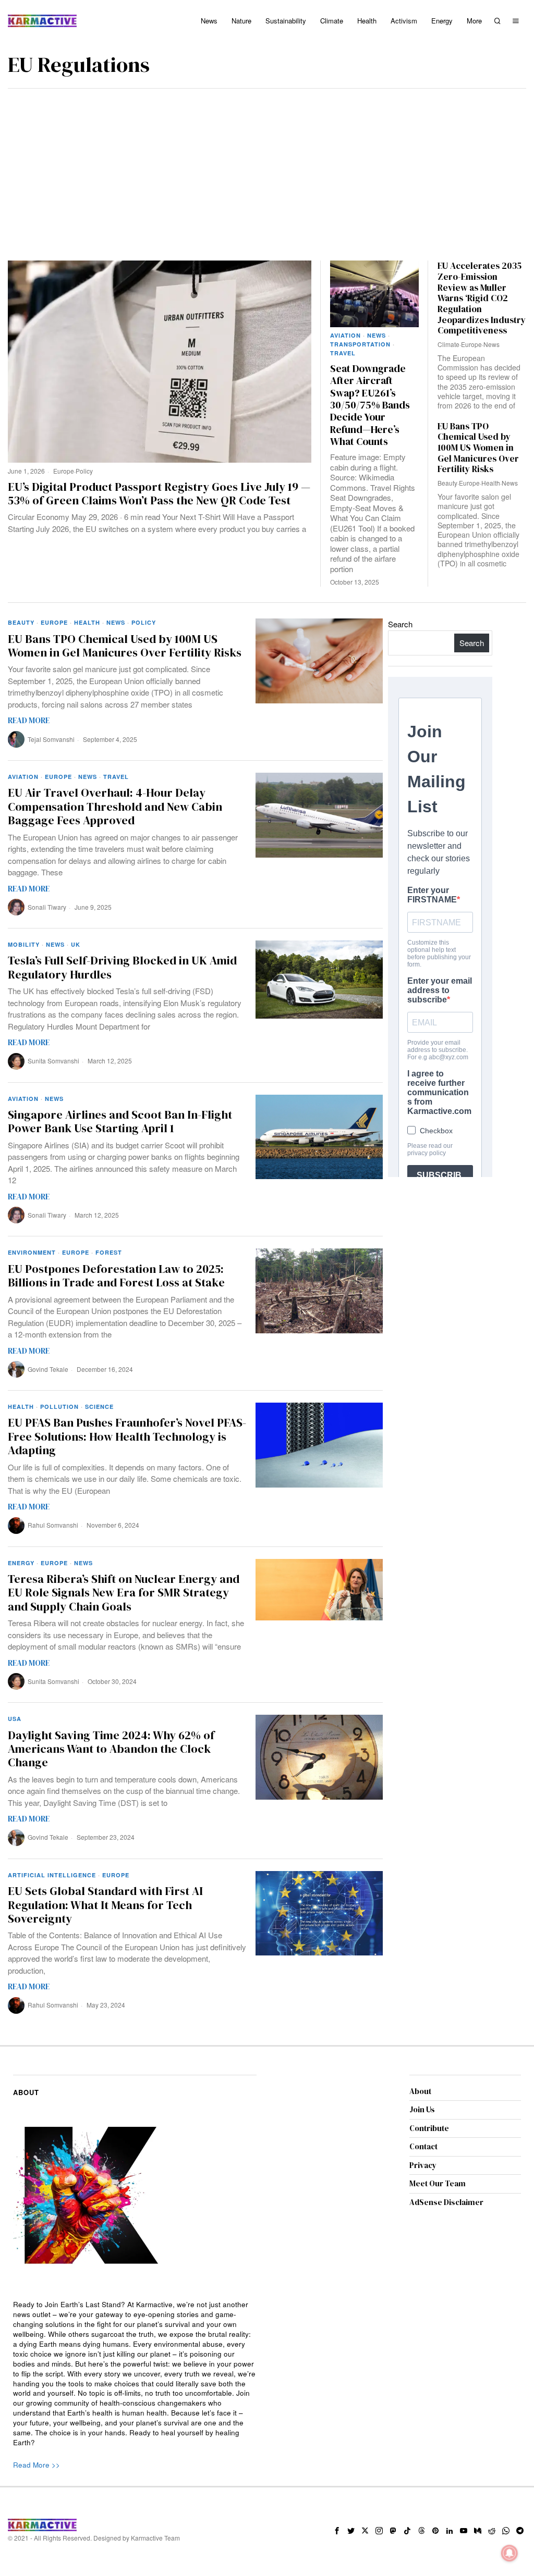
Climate (448, 344)
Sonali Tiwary (47, 907)
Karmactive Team (155, 2538)
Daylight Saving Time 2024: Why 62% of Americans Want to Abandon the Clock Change (111, 1749)
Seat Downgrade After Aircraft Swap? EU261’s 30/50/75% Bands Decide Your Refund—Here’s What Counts (370, 405)
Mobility (24, 944)
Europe (64, 471)
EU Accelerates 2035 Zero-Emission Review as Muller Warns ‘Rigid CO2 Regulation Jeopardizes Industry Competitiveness (482, 298)
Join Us (422, 2109)
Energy (21, 1563)
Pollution (59, 1407)
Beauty (447, 483)
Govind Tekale (48, 1369)
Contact (423, 2146)
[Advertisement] (267, 167)
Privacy (423, 2165)
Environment (32, 1252)
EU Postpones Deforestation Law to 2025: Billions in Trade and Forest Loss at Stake (116, 1276)
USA (15, 1719)
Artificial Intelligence (52, 1875)
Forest (109, 1252)
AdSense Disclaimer (446, 2202)
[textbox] (135, 2374)
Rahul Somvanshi (53, 1525)
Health (491, 483)
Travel (343, 353)
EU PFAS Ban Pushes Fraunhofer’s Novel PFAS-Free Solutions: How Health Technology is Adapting (127, 1436)
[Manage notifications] (509, 2553)
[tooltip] (337, 2531)
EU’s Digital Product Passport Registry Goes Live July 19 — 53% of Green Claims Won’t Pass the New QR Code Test (159, 494)
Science (99, 1407)
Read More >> (37, 2465)
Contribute (429, 2128)
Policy (84, 471)
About (420, 2091)
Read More (29, 720)
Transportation (360, 344)
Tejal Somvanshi (51, 739)
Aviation (345, 335)
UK (76, 944)
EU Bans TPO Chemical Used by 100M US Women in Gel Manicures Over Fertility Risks (478, 448)
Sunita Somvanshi (53, 1061)
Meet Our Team (438, 2183)
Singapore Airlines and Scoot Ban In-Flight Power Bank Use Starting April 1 (120, 1122)
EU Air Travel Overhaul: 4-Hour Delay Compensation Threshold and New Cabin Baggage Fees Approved (115, 806)
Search (400, 624)
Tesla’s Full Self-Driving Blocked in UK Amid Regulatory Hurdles (122, 967)
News (377, 335)
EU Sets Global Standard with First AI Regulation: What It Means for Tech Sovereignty (105, 1905)
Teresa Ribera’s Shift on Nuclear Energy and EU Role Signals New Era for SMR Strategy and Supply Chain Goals (124, 1593)
